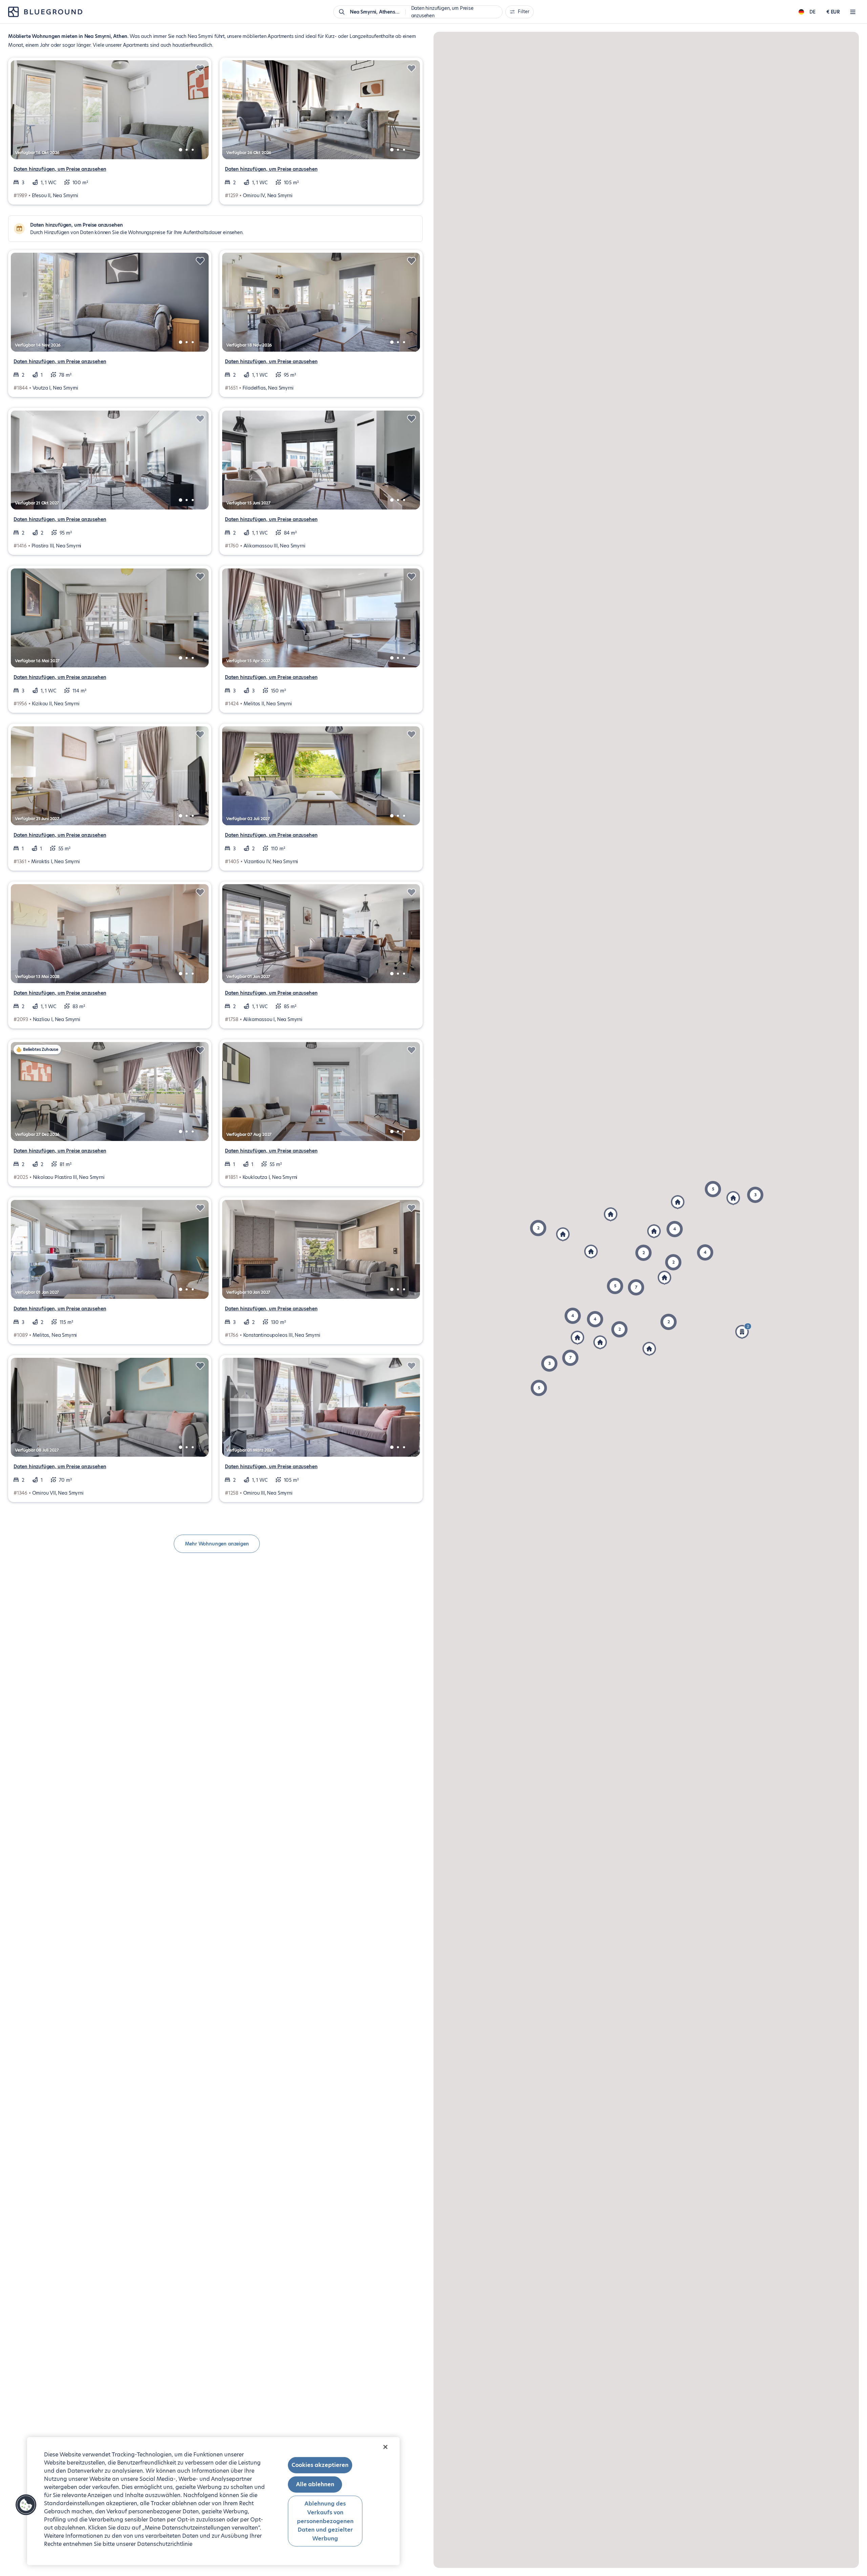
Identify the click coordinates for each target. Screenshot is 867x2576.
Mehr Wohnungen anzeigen (217, 1544)
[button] (539, 1388)
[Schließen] (385, 2447)
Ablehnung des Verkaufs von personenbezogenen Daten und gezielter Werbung (325, 2521)
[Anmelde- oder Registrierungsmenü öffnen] (853, 12)
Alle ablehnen (315, 2484)
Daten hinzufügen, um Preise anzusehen (60, 169)
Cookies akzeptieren (320, 2465)
